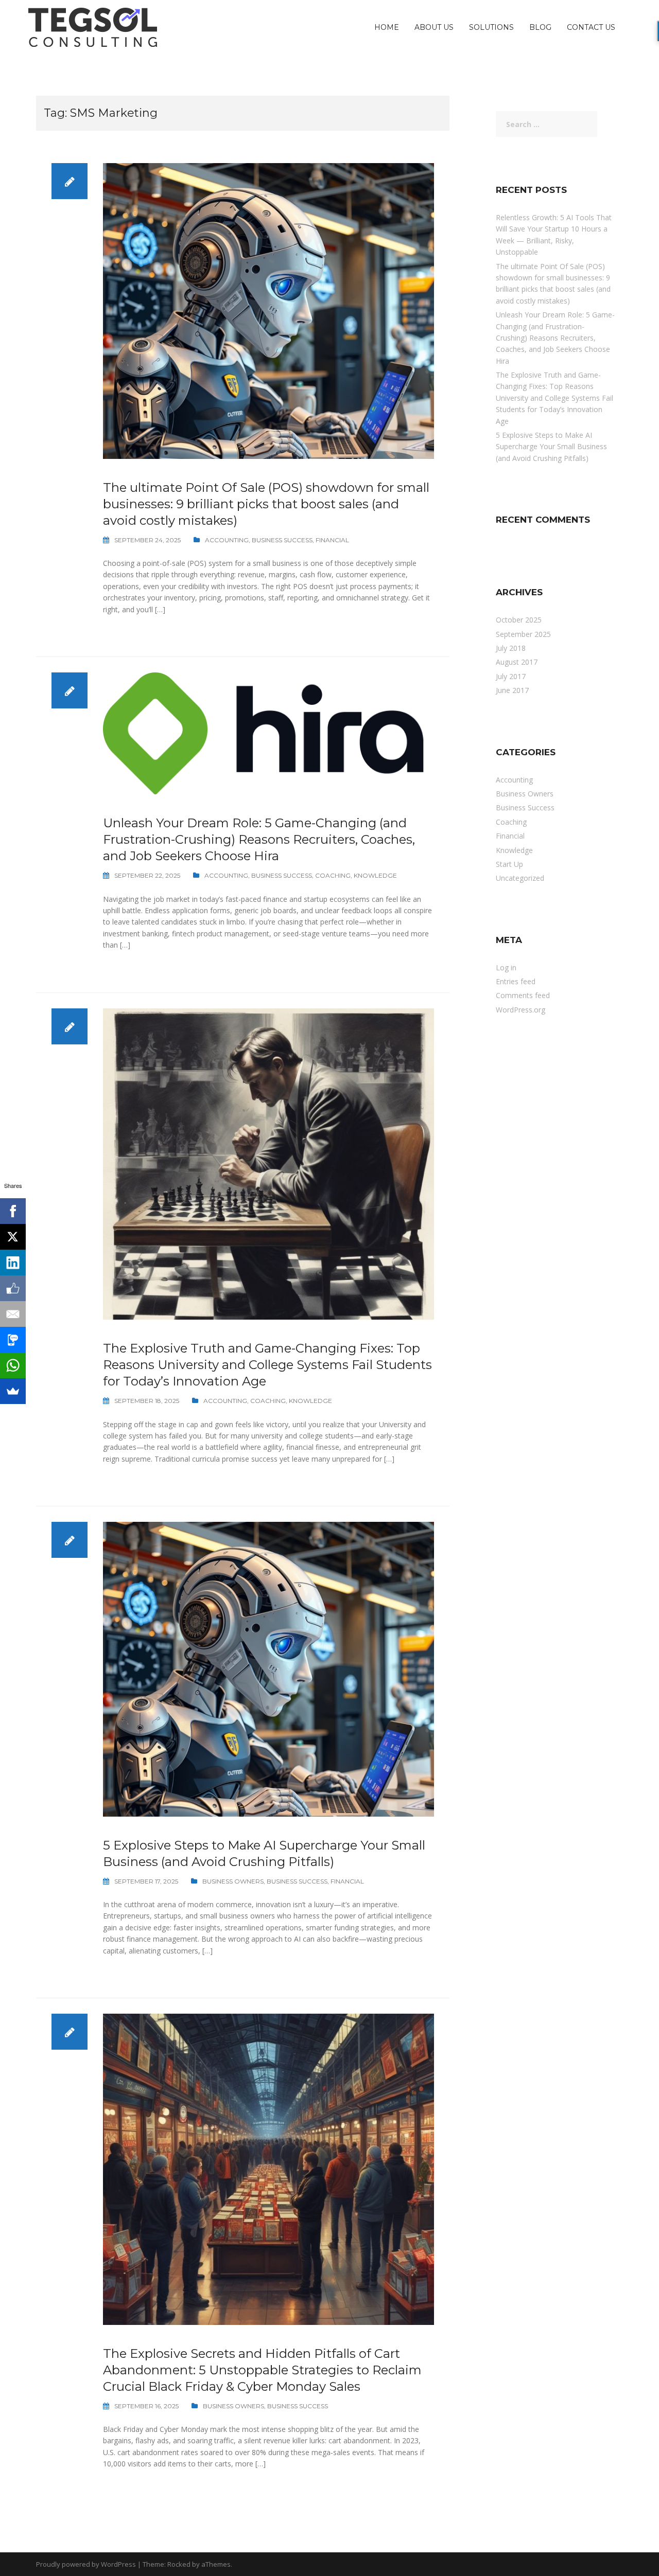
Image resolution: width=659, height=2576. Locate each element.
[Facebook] (13, 1211)
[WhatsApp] (13, 1365)
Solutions (491, 27)
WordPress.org (521, 1010)
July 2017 (511, 676)
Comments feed (523, 995)
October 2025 (519, 620)
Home (387, 27)
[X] (13, 1237)
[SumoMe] (13, 1391)
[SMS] (13, 1340)
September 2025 (523, 634)
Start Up (509, 864)
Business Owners (233, 1881)
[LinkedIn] (13, 1263)
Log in (506, 967)
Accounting (227, 540)
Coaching (333, 875)
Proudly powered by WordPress (86, 2564)
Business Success (282, 540)
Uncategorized (520, 878)
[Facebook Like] (13, 1288)
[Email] (13, 1314)
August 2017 (517, 662)
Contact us (591, 27)
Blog (540, 27)
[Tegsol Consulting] (93, 26)
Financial (332, 540)
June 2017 (512, 690)
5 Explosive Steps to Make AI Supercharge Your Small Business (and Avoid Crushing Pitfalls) (551, 447)
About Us (434, 27)
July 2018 (511, 648)
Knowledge (375, 875)
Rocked (179, 2564)
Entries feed (516, 981)
